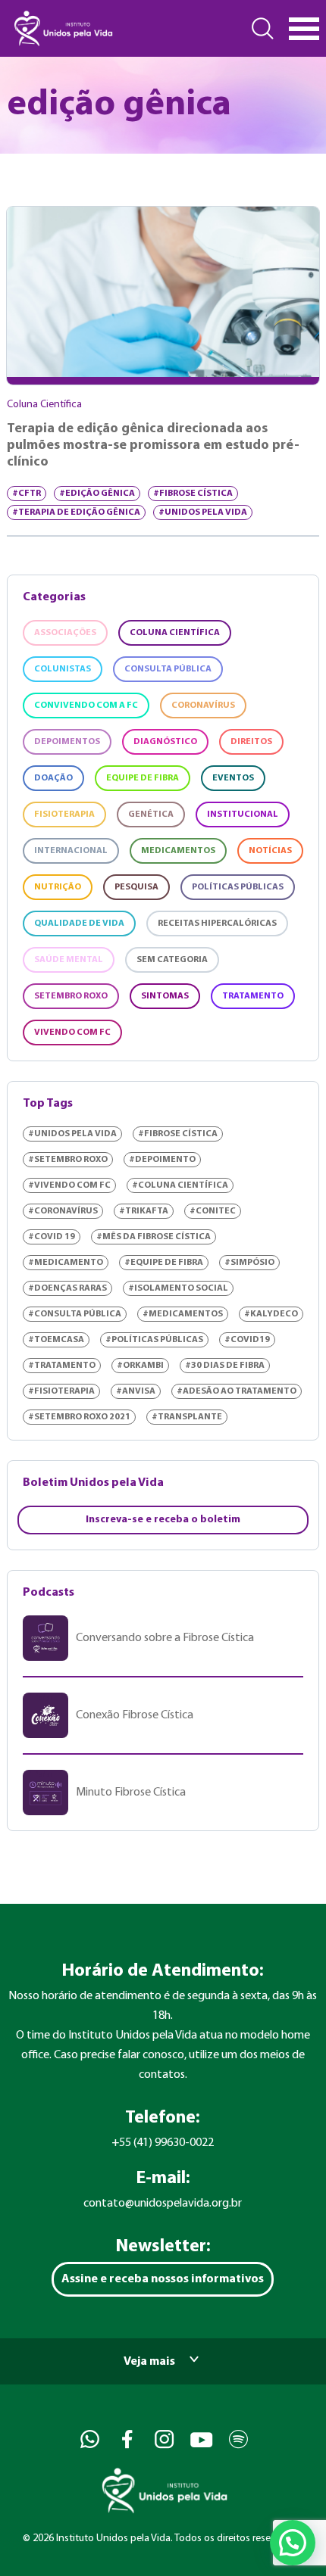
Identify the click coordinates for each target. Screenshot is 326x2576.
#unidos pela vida (203, 512)
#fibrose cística (193, 494)
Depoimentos (67, 742)
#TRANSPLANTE (187, 1417)
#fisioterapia (61, 1391)
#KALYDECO (271, 1314)
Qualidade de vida (79, 924)
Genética (151, 815)
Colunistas (63, 669)
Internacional (71, 851)
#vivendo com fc (69, 1185)
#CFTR (27, 494)
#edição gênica (97, 494)
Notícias (270, 851)
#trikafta (144, 1211)
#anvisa (136, 1391)
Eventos (233, 778)
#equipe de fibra (164, 1263)
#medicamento (66, 1263)
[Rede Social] (88, 2439)
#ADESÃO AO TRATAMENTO (237, 1391)
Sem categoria (172, 960)
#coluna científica (180, 1185)
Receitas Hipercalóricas (217, 924)
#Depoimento (162, 1160)
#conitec (213, 1211)
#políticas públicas (154, 1340)
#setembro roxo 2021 (79, 1417)
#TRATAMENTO (62, 1366)
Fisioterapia (64, 815)
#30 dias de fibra (225, 1366)
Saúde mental (69, 960)
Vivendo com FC (72, 1033)
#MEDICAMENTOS (183, 1314)
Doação (53, 778)
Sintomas (165, 996)
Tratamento (253, 996)
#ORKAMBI (140, 1366)
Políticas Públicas (238, 887)
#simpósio (249, 1263)
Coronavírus (203, 706)
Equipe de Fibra (143, 778)
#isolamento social (178, 1288)
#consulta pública (75, 1314)
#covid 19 (52, 1237)
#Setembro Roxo (68, 1160)
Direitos (251, 742)
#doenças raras (67, 1288)
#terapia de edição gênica (76, 512)
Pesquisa (136, 887)
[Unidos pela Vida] (62, 28)
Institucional (243, 815)
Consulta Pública (168, 669)
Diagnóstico (165, 742)
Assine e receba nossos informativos (163, 2279)
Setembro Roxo (71, 996)
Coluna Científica (175, 633)
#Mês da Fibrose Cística (154, 1237)
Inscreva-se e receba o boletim (163, 1520)
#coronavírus (63, 1211)
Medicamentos (178, 851)
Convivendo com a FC (86, 706)
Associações (65, 633)
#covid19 (247, 1340)
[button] (293, 2543)
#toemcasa (56, 1340)
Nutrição (58, 887)
